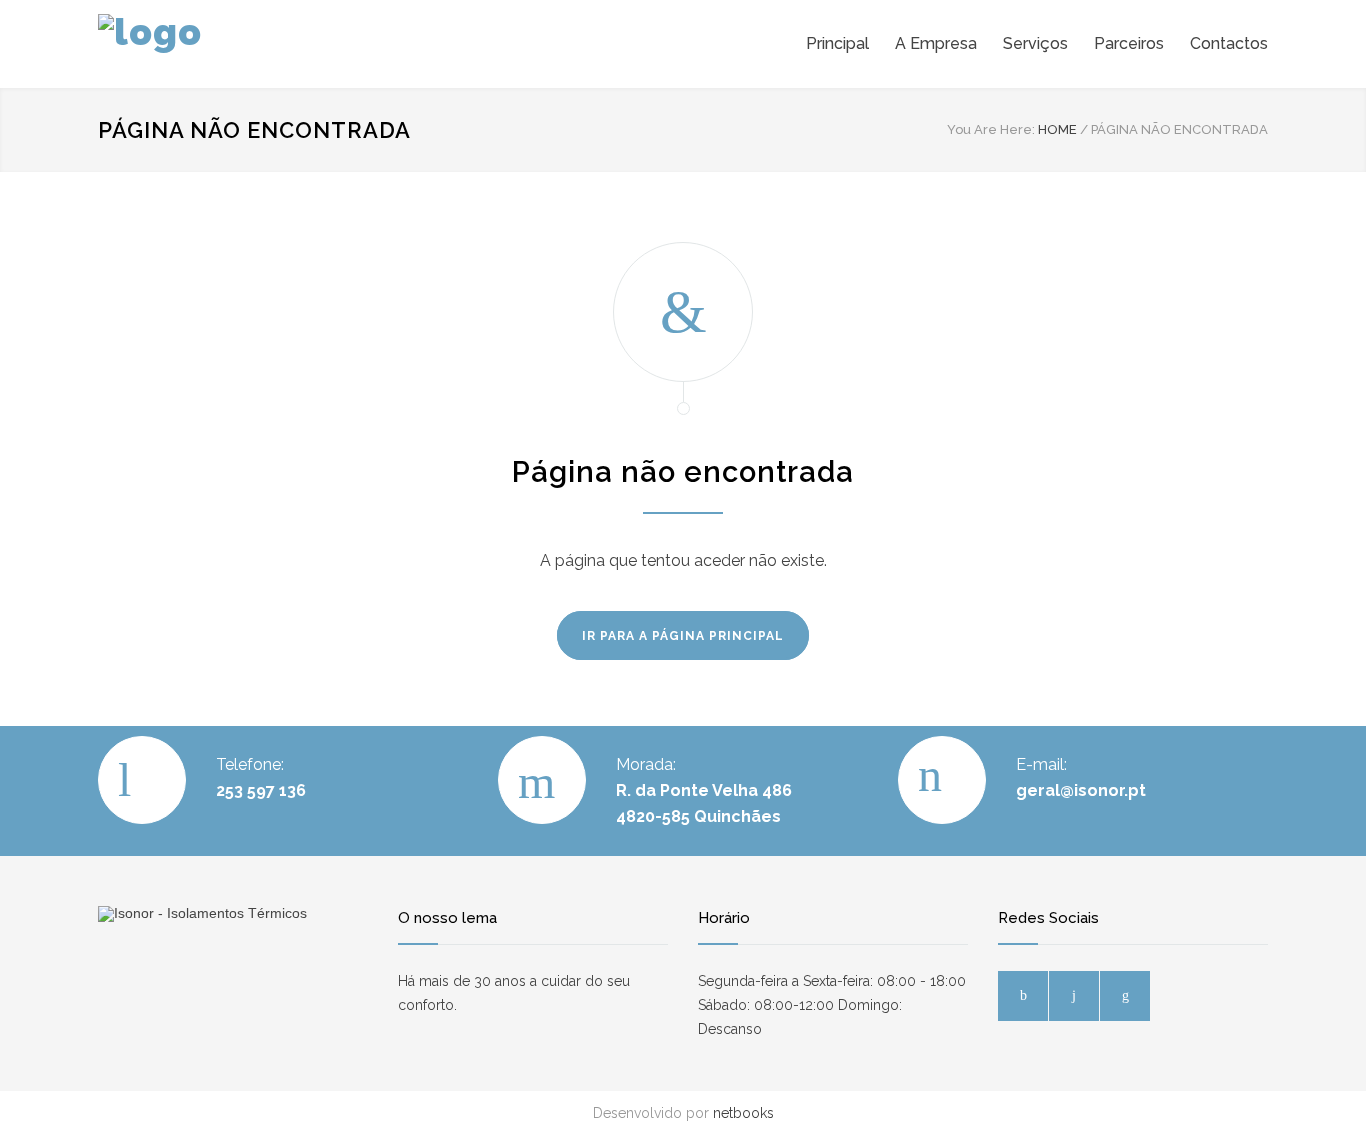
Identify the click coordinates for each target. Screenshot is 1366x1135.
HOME (1057, 129)
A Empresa (936, 43)
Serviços (1035, 43)
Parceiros (1129, 43)
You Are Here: (991, 129)
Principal (837, 43)
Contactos (1229, 43)
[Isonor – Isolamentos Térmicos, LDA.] (283, 44)
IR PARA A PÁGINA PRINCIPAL (683, 636)
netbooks (743, 1113)
